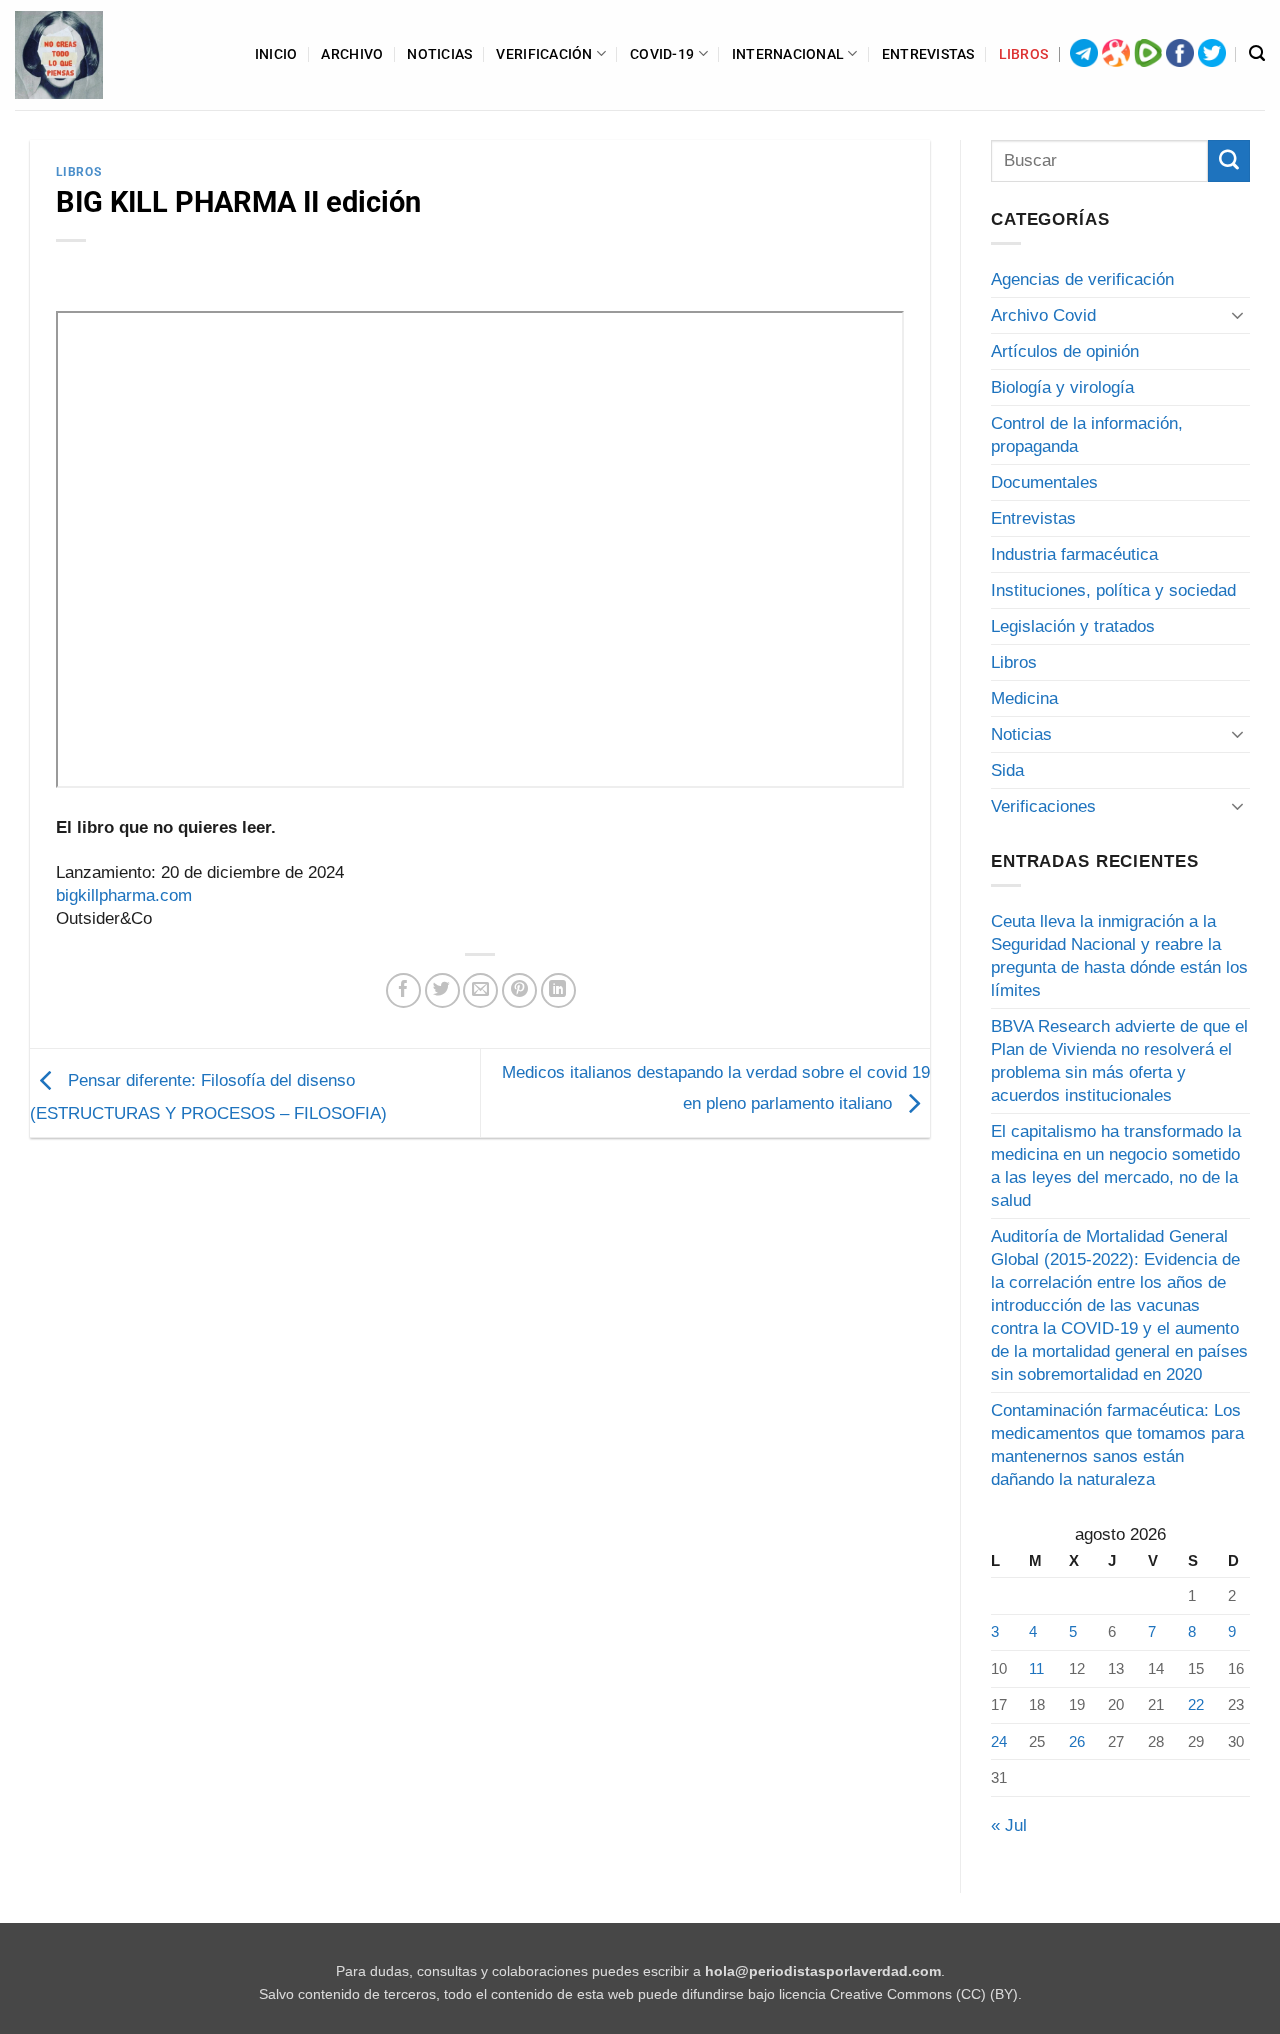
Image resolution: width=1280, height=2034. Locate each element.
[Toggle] (1238, 315)
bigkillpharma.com (124, 895)
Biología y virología (1062, 387)
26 (1077, 1741)
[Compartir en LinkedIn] (558, 990)
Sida (1007, 770)
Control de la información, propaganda (1087, 435)
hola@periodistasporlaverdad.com (823, 1971)
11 (1036, 1668)
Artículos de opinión (1065, 351)
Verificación (544, 54)
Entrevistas (928, 54)
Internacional (788, 54)
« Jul (1009, 1825)
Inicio (276, 54)
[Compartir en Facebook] (403, 990)
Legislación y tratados (1073, 626)
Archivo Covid (1043, 315)
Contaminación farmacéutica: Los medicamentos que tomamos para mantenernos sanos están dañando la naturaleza (1117, 1445)
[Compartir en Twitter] (442, 990)
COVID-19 (662, 54)
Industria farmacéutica (1074, 554)
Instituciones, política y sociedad (1113, 590)
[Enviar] (1229, 161)
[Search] (1257, 54)
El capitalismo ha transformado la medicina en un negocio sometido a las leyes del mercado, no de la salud (1116, 1166)
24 (999, 1741)
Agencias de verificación (1082, 279)
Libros (1024, 54)
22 (1196, 1704)
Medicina (1024, 698)
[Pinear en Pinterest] (519, 990)
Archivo (352, 54)
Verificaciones (1043, 806)
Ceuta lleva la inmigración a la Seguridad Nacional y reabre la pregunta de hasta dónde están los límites (1119, 956)
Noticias (439, 54)
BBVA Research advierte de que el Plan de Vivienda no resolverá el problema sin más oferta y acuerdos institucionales (1119, 1061)
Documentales (1044, 482)
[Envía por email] (480, 990)
